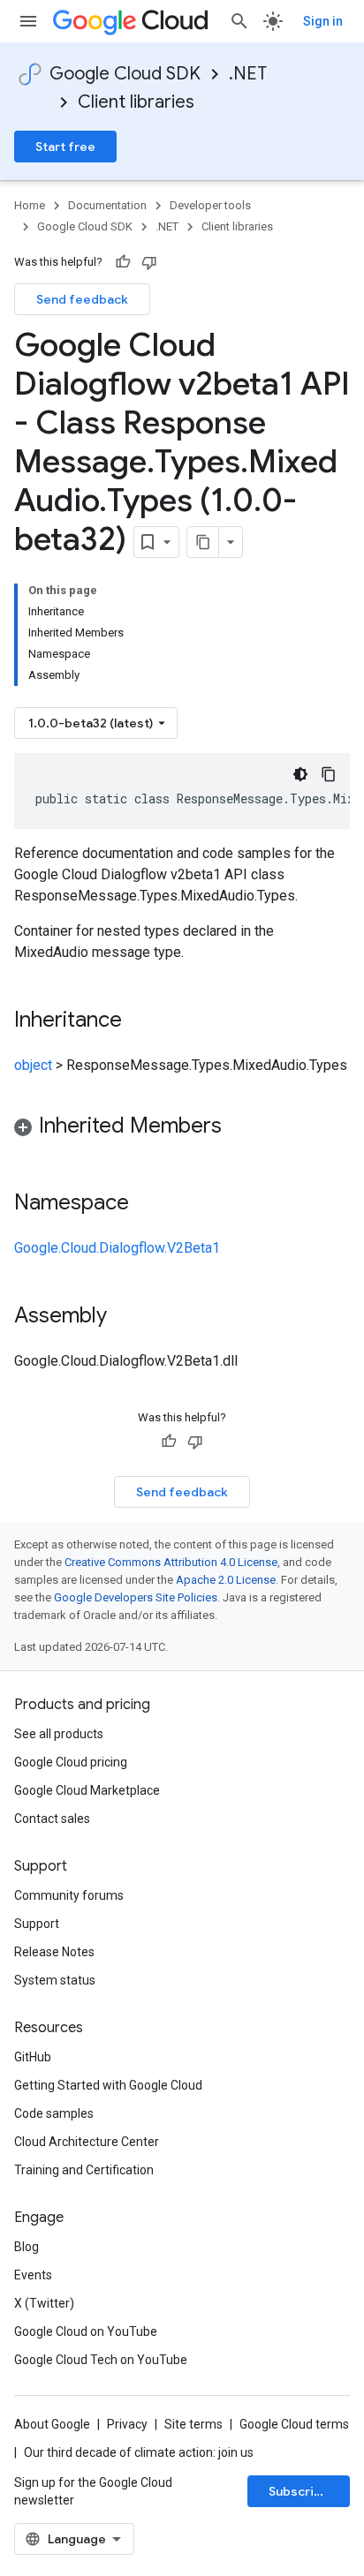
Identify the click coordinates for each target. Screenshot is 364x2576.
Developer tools (210, 205)
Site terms (193, 2424)
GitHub (33, 2057)
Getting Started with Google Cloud (108, 2085)
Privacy (127, 2424)
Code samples (54, 2113)
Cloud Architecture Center (87, 2142)
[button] (182, 1129)
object (33, 1065)
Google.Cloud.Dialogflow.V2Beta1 (117, 1248)
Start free (65, 147)
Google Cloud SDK (125, 74)
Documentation (107, 205)
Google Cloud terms (294, 2424)
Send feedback (82, 299)
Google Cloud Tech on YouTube (101, 2360)
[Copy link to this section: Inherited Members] (239, 1127)
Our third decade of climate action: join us (139, 2452)
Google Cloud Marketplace (87, 1790)
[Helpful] (123, 262)
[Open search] (239, 21)
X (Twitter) (44, 2303)
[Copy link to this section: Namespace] (147, 1204)
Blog (27, 2247)
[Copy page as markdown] (203, 542)
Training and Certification (84, 2170)
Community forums (69, 1895)
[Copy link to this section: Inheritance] (140, 1021)
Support (37, 1924)
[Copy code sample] (329, 774)
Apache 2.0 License (226, 1580)
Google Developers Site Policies (136, 1597)
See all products (59, 1734)
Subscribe (299, 2491)
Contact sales (52, 1819)
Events (33, 2275)
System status (55, 1980)
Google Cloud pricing (71, 1762)
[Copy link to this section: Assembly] (125, 1317)
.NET (248, 74)
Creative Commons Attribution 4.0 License (171, 1562)
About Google (52, 2424)
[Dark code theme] (300, 774)
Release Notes (54, 1952)
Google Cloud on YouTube (86, 2331)
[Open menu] (28, 21)
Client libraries (136, 102)
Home (30, 205)
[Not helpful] (149, 262)
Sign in (323, 21)
